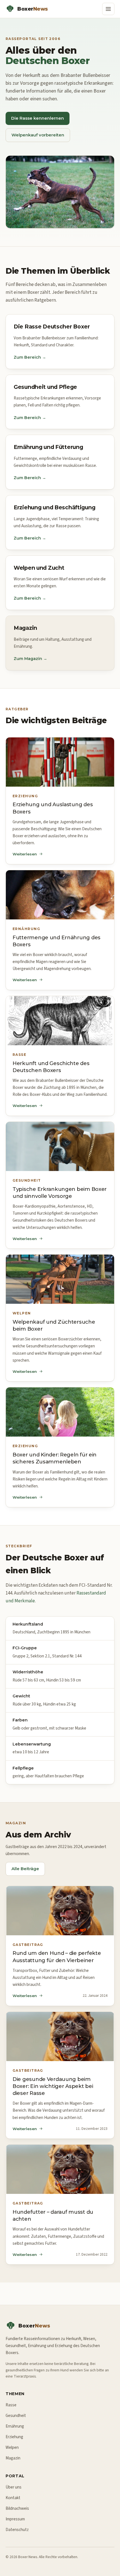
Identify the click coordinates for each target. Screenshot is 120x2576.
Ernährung (15, 2426)
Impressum (15, 2519)
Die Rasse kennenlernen (38, 118)
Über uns (14, 2487)
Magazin (13, 2458)
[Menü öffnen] (108, 9)
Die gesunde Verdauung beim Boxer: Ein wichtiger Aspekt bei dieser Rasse (53, 2086)
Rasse (11, 2405)
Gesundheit (16, 2416)
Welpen (12, 2447)
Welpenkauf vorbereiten (38, 135)
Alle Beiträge (25, 1869)
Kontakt (13, 2498)
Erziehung (14, 2437)
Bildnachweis (17, 2508)
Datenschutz (17, 2530)
